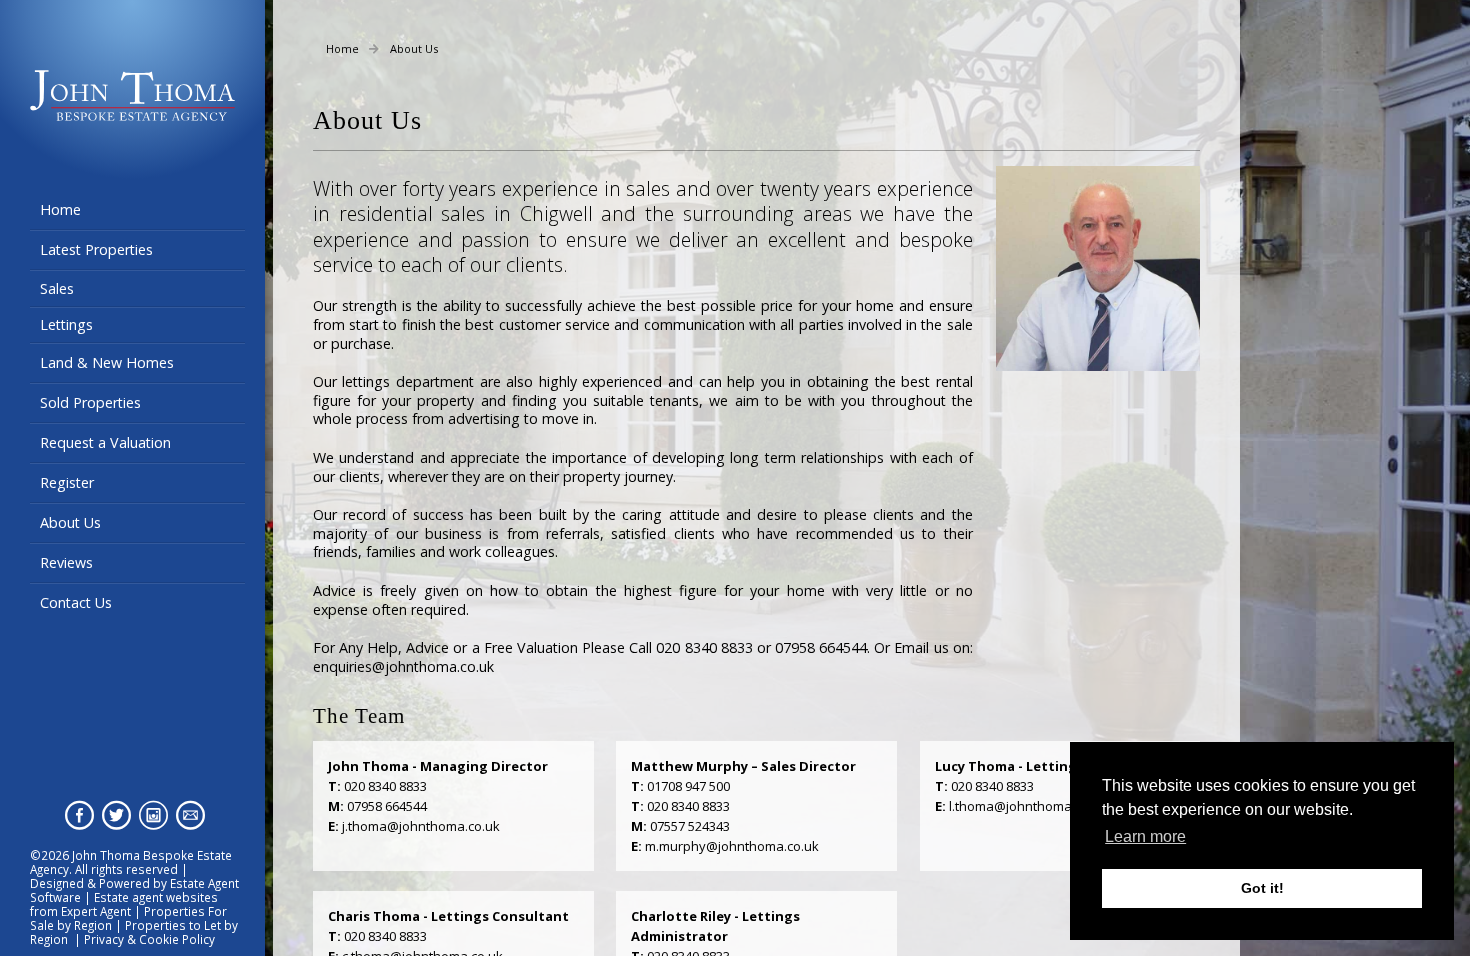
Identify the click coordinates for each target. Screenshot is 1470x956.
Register (67, 482)
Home (60, 209)
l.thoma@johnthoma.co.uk (1028, 806)
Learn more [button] (1145, 836)
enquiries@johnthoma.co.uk (403, 666)
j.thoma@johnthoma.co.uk (421, 826)
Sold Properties (90, 402)
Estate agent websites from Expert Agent (124, 904)
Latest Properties (96, 249)
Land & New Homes (107, 362)
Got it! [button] (1262, 888)
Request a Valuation (105, 442)
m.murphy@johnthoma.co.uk (732, 846)
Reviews (66, 562)
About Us (70, 522)
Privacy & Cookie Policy (149, 939)
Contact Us (76, 602)
